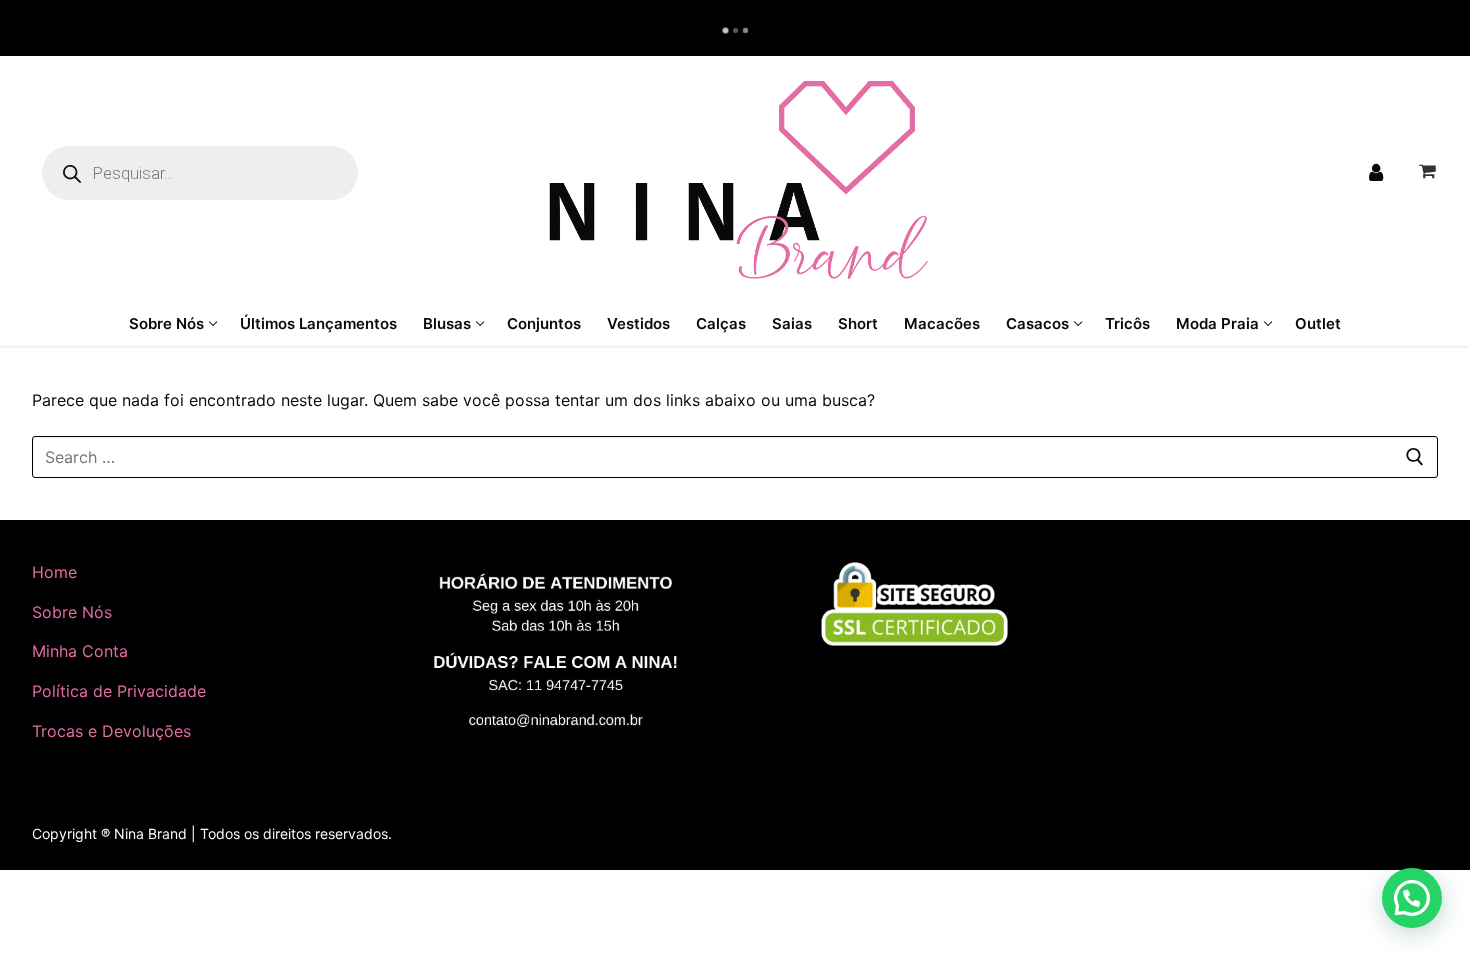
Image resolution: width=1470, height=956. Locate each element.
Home (54, 572)
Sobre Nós (72, 612)
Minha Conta (80, 651)
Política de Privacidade (119, 691)
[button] (1412, 898)
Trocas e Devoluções (111, 731)
